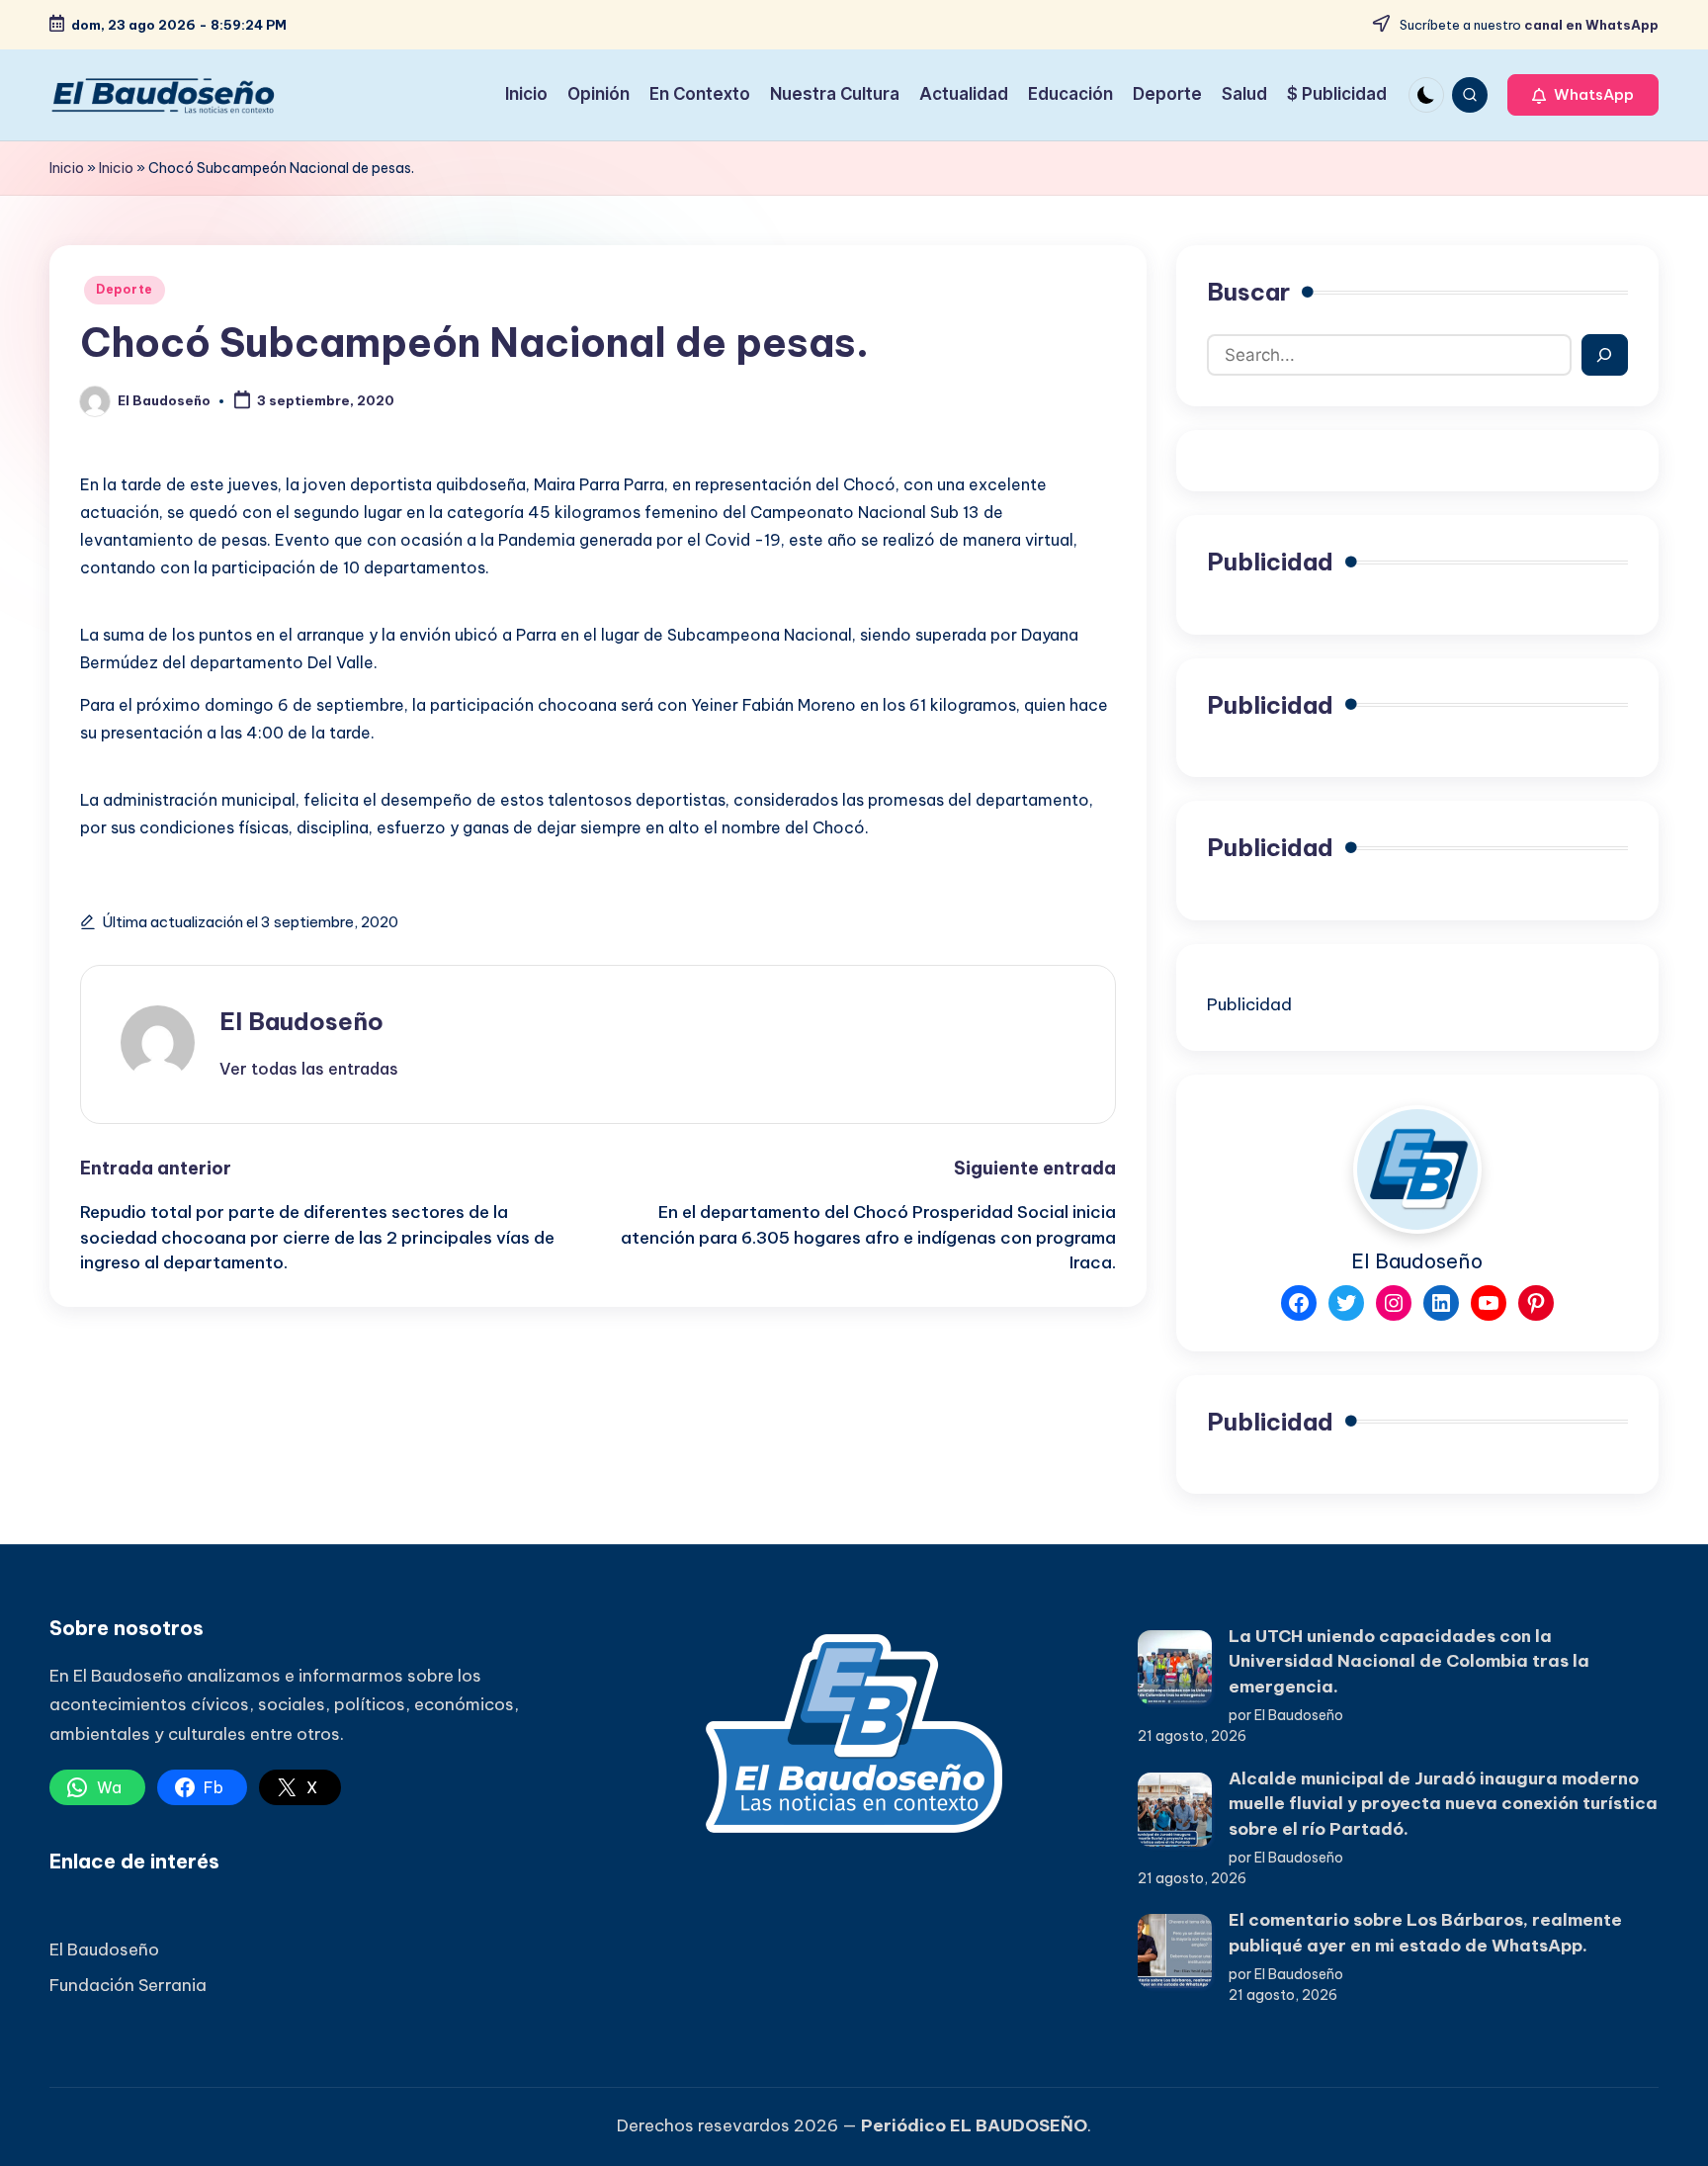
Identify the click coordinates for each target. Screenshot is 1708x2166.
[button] (1583, 95)
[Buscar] (1605, 355)
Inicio (67, 168)
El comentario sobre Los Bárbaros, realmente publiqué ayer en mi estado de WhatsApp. (1425, 1933)
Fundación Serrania (128, 1985)
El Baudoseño (301, 1021)
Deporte (125, 289)
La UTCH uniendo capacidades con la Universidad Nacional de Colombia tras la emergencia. (1409, 1661)
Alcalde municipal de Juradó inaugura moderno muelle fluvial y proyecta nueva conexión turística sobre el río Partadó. (1443, 1804)
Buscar (1248, 292)
